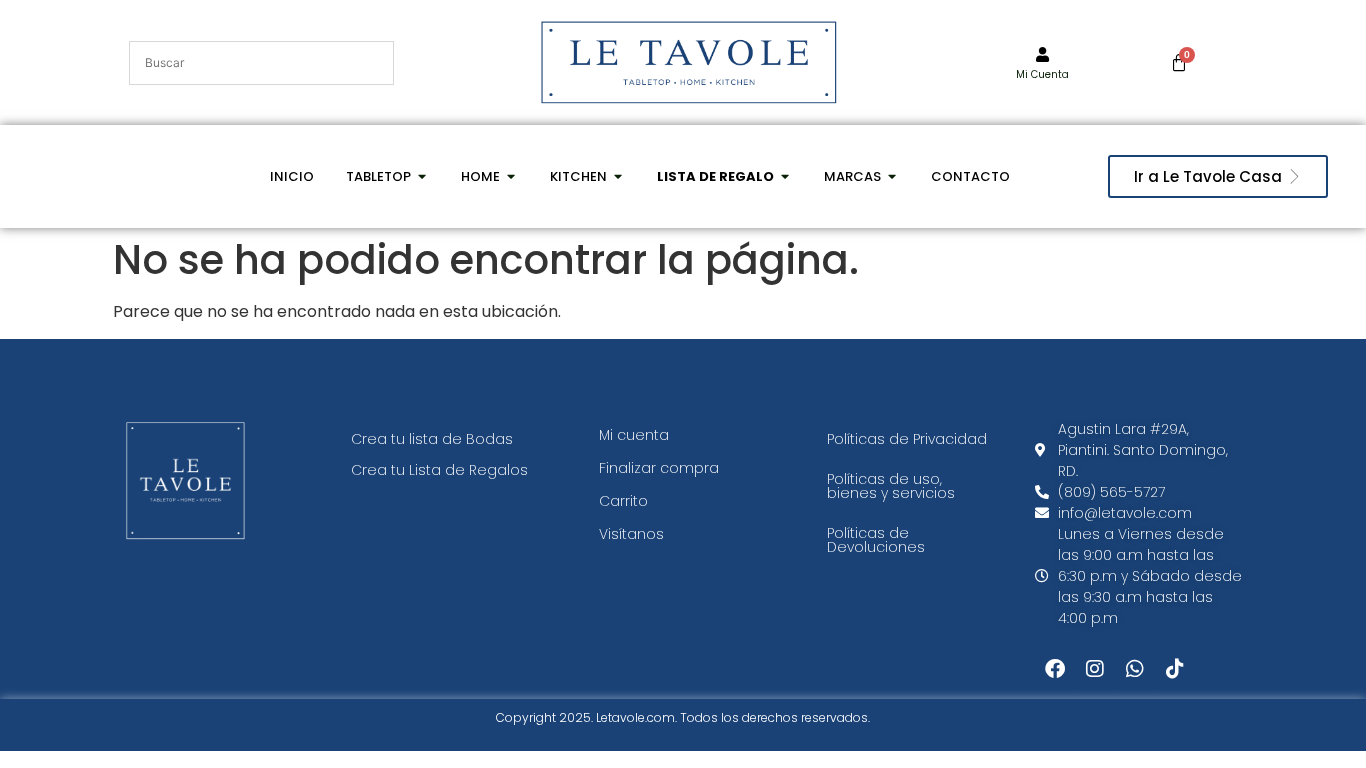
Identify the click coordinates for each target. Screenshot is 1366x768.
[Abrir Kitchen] (618, 177)
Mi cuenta (634, 435)
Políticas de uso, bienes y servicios (891, 486)
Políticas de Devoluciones (876, 540)
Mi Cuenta (1042, 74)
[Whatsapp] (1135, 669)
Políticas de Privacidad (907, 439)
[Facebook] (1055, 669)
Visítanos (631, 534)
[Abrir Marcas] (892, 177)
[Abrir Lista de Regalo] (785, 177)
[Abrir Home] (511, 177)
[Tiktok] (1175, 669)
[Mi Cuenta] (1042, 54)
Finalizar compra (659, 468)
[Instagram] (1095, 669)
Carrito (623, 501)
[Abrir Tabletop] (422, 177)
